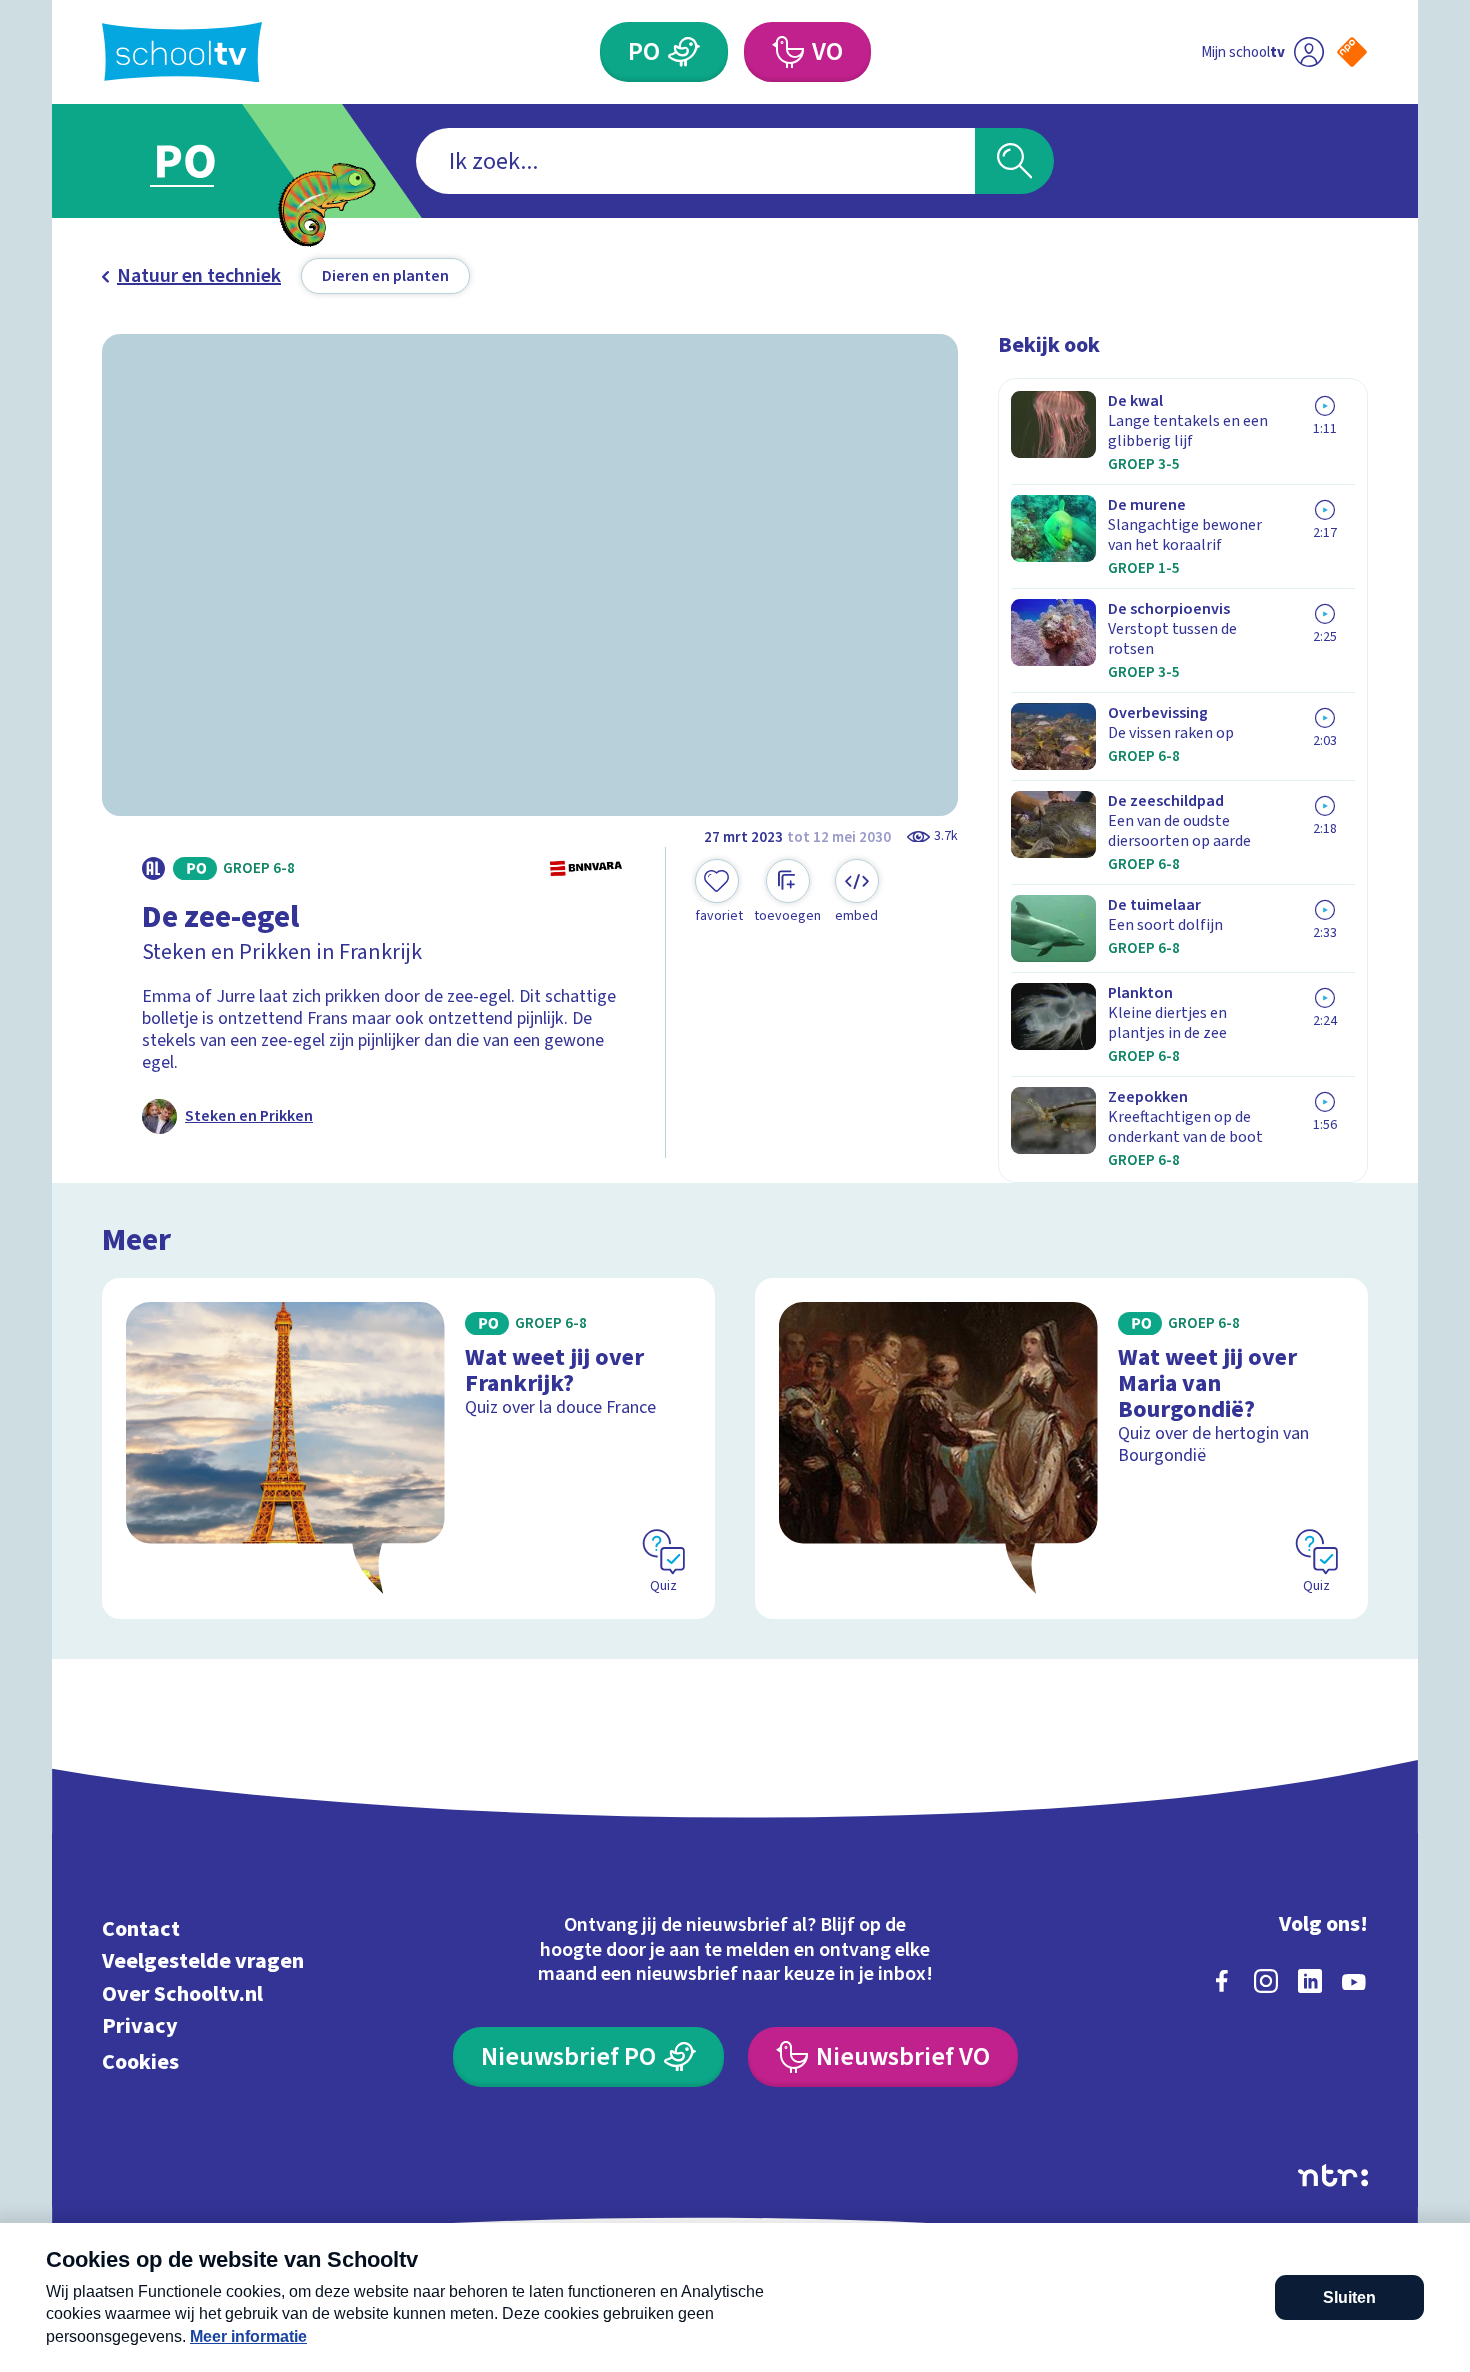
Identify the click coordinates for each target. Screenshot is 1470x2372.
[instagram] (1266, 1981)
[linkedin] (1310, 1981)
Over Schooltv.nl (182, 1993)
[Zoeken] (1014, 161)
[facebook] (1222, 1981)
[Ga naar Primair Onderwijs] (202, 161)
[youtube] (1354, 1981)
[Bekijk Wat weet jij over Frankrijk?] (408, 1448)
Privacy (140, 2026)
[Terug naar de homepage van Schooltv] (182, 52)
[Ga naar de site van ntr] (1333, 2175)
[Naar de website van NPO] (1352, 52)
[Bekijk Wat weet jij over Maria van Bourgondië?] (1061, 1448)
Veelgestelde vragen (203, 1961)
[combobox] (695, 161)
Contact (141, 1928)
